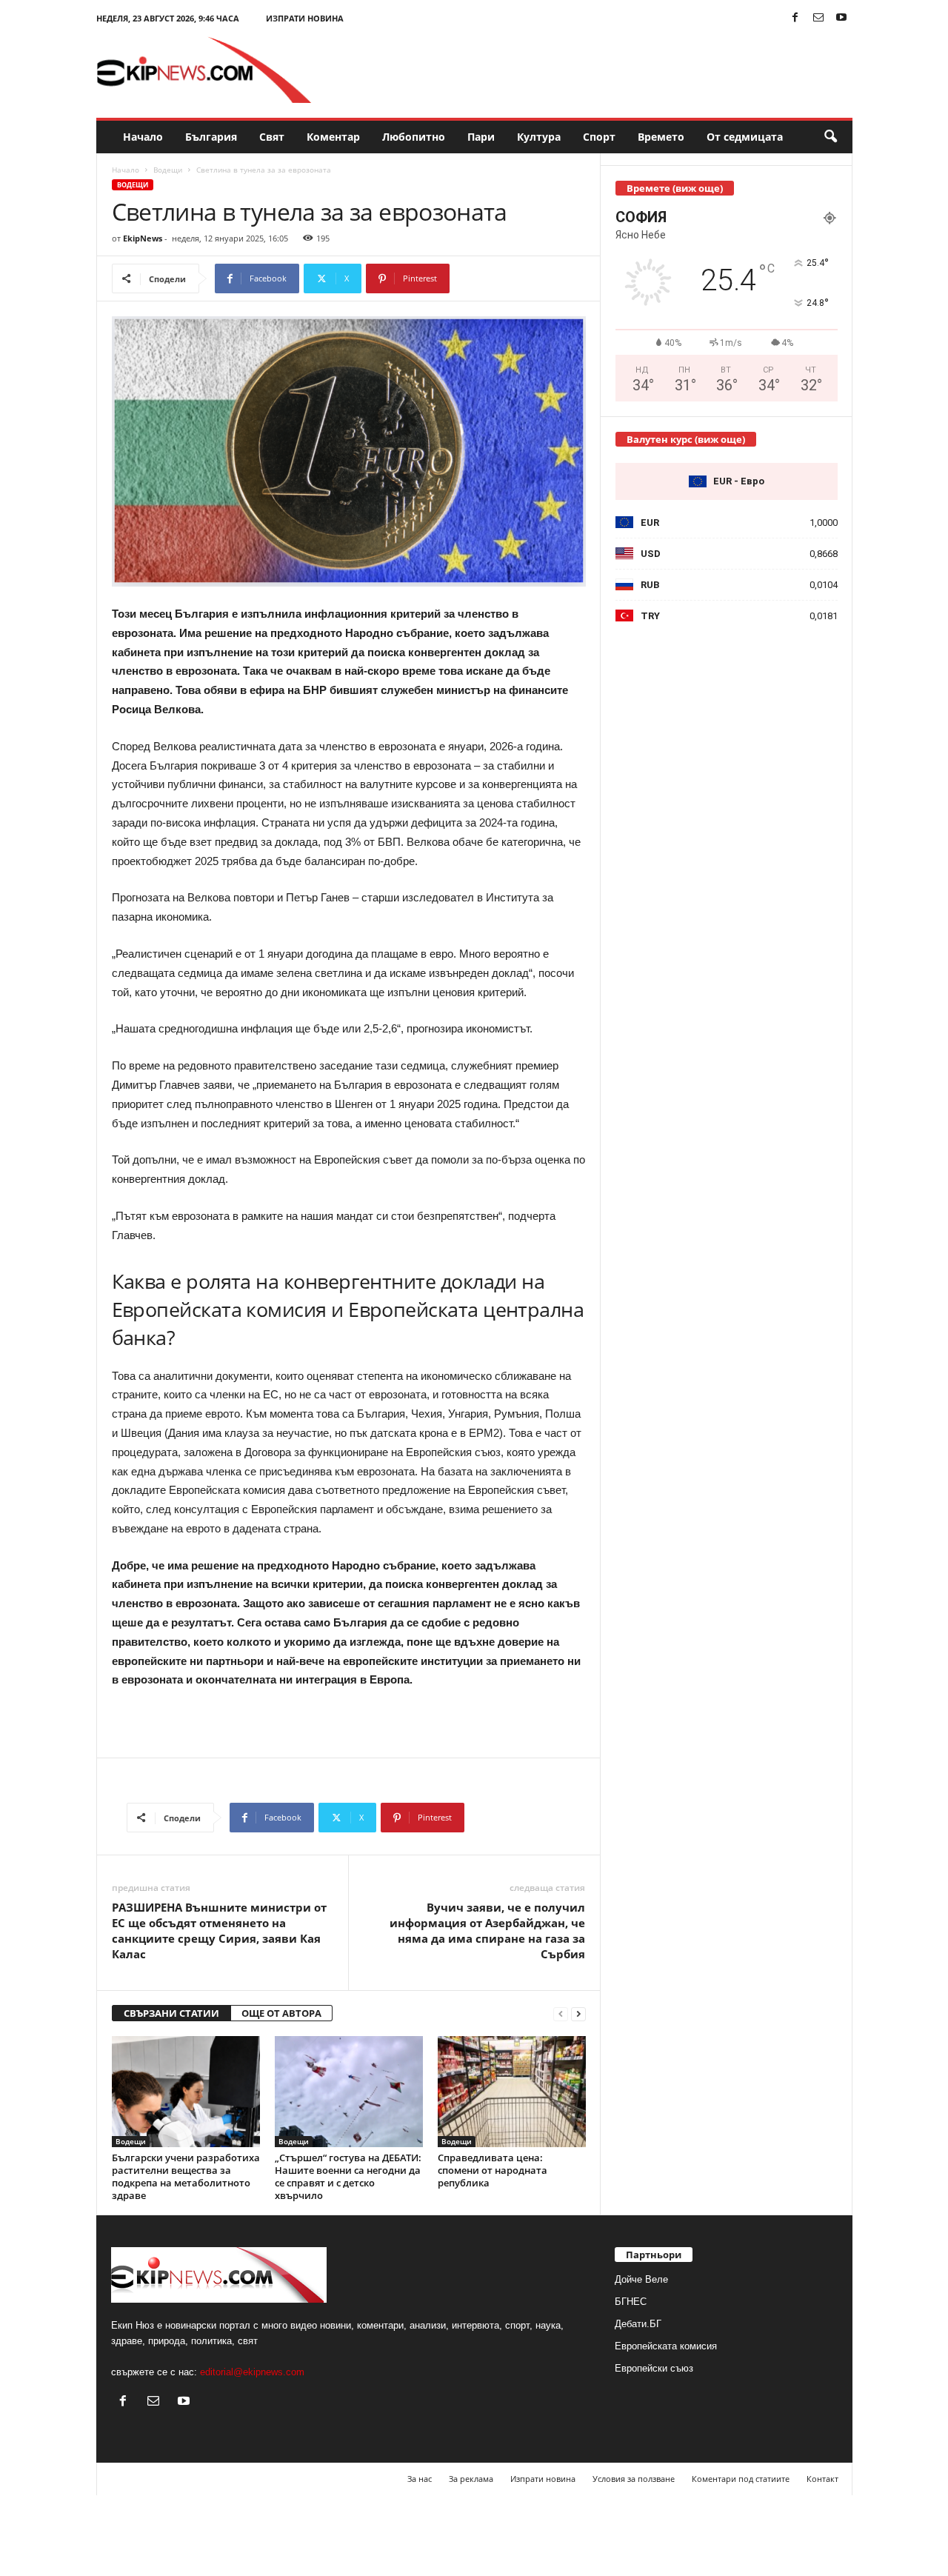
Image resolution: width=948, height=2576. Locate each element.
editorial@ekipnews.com (252, 2372)
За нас (420, 2479)
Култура (539, 137)
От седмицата (745, 137)
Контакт (822, 2479)
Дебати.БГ (638, 2324)
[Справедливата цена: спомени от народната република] (512, 2092)
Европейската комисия (666, 2346)
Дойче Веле (641, 2279)
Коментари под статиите (741, 2479)
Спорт (599, 137)
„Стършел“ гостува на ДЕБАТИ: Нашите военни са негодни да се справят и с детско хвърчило (348, 2176)
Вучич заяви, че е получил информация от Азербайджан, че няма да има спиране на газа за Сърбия (487, 1931)
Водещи (168, 170)
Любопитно (414, 137)
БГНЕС (631, 2302)
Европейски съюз (654, 2368)
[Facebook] (795, 18)
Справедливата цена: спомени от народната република (493, 2170)
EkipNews (143, 238)
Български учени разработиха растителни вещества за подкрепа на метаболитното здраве (186, 2176)
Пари (481, 137)
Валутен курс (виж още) (686, 439)
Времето (661, 137)
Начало (143, 137)
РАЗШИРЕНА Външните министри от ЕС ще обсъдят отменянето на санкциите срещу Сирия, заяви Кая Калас (219, 1931)
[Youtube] (841, 18)
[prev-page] (561, 2013)
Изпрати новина (305, 18)
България (211, 137)
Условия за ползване (634, 2479)
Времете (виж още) (675, 188)
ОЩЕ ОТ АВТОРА (281, 2013)
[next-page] (578, 2013)
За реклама (471, 2479)
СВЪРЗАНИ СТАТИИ (171, 2013)
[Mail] (818, 18)
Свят (272, 137)
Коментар (333, 137)
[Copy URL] (499, 278)
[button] (830, 137)
